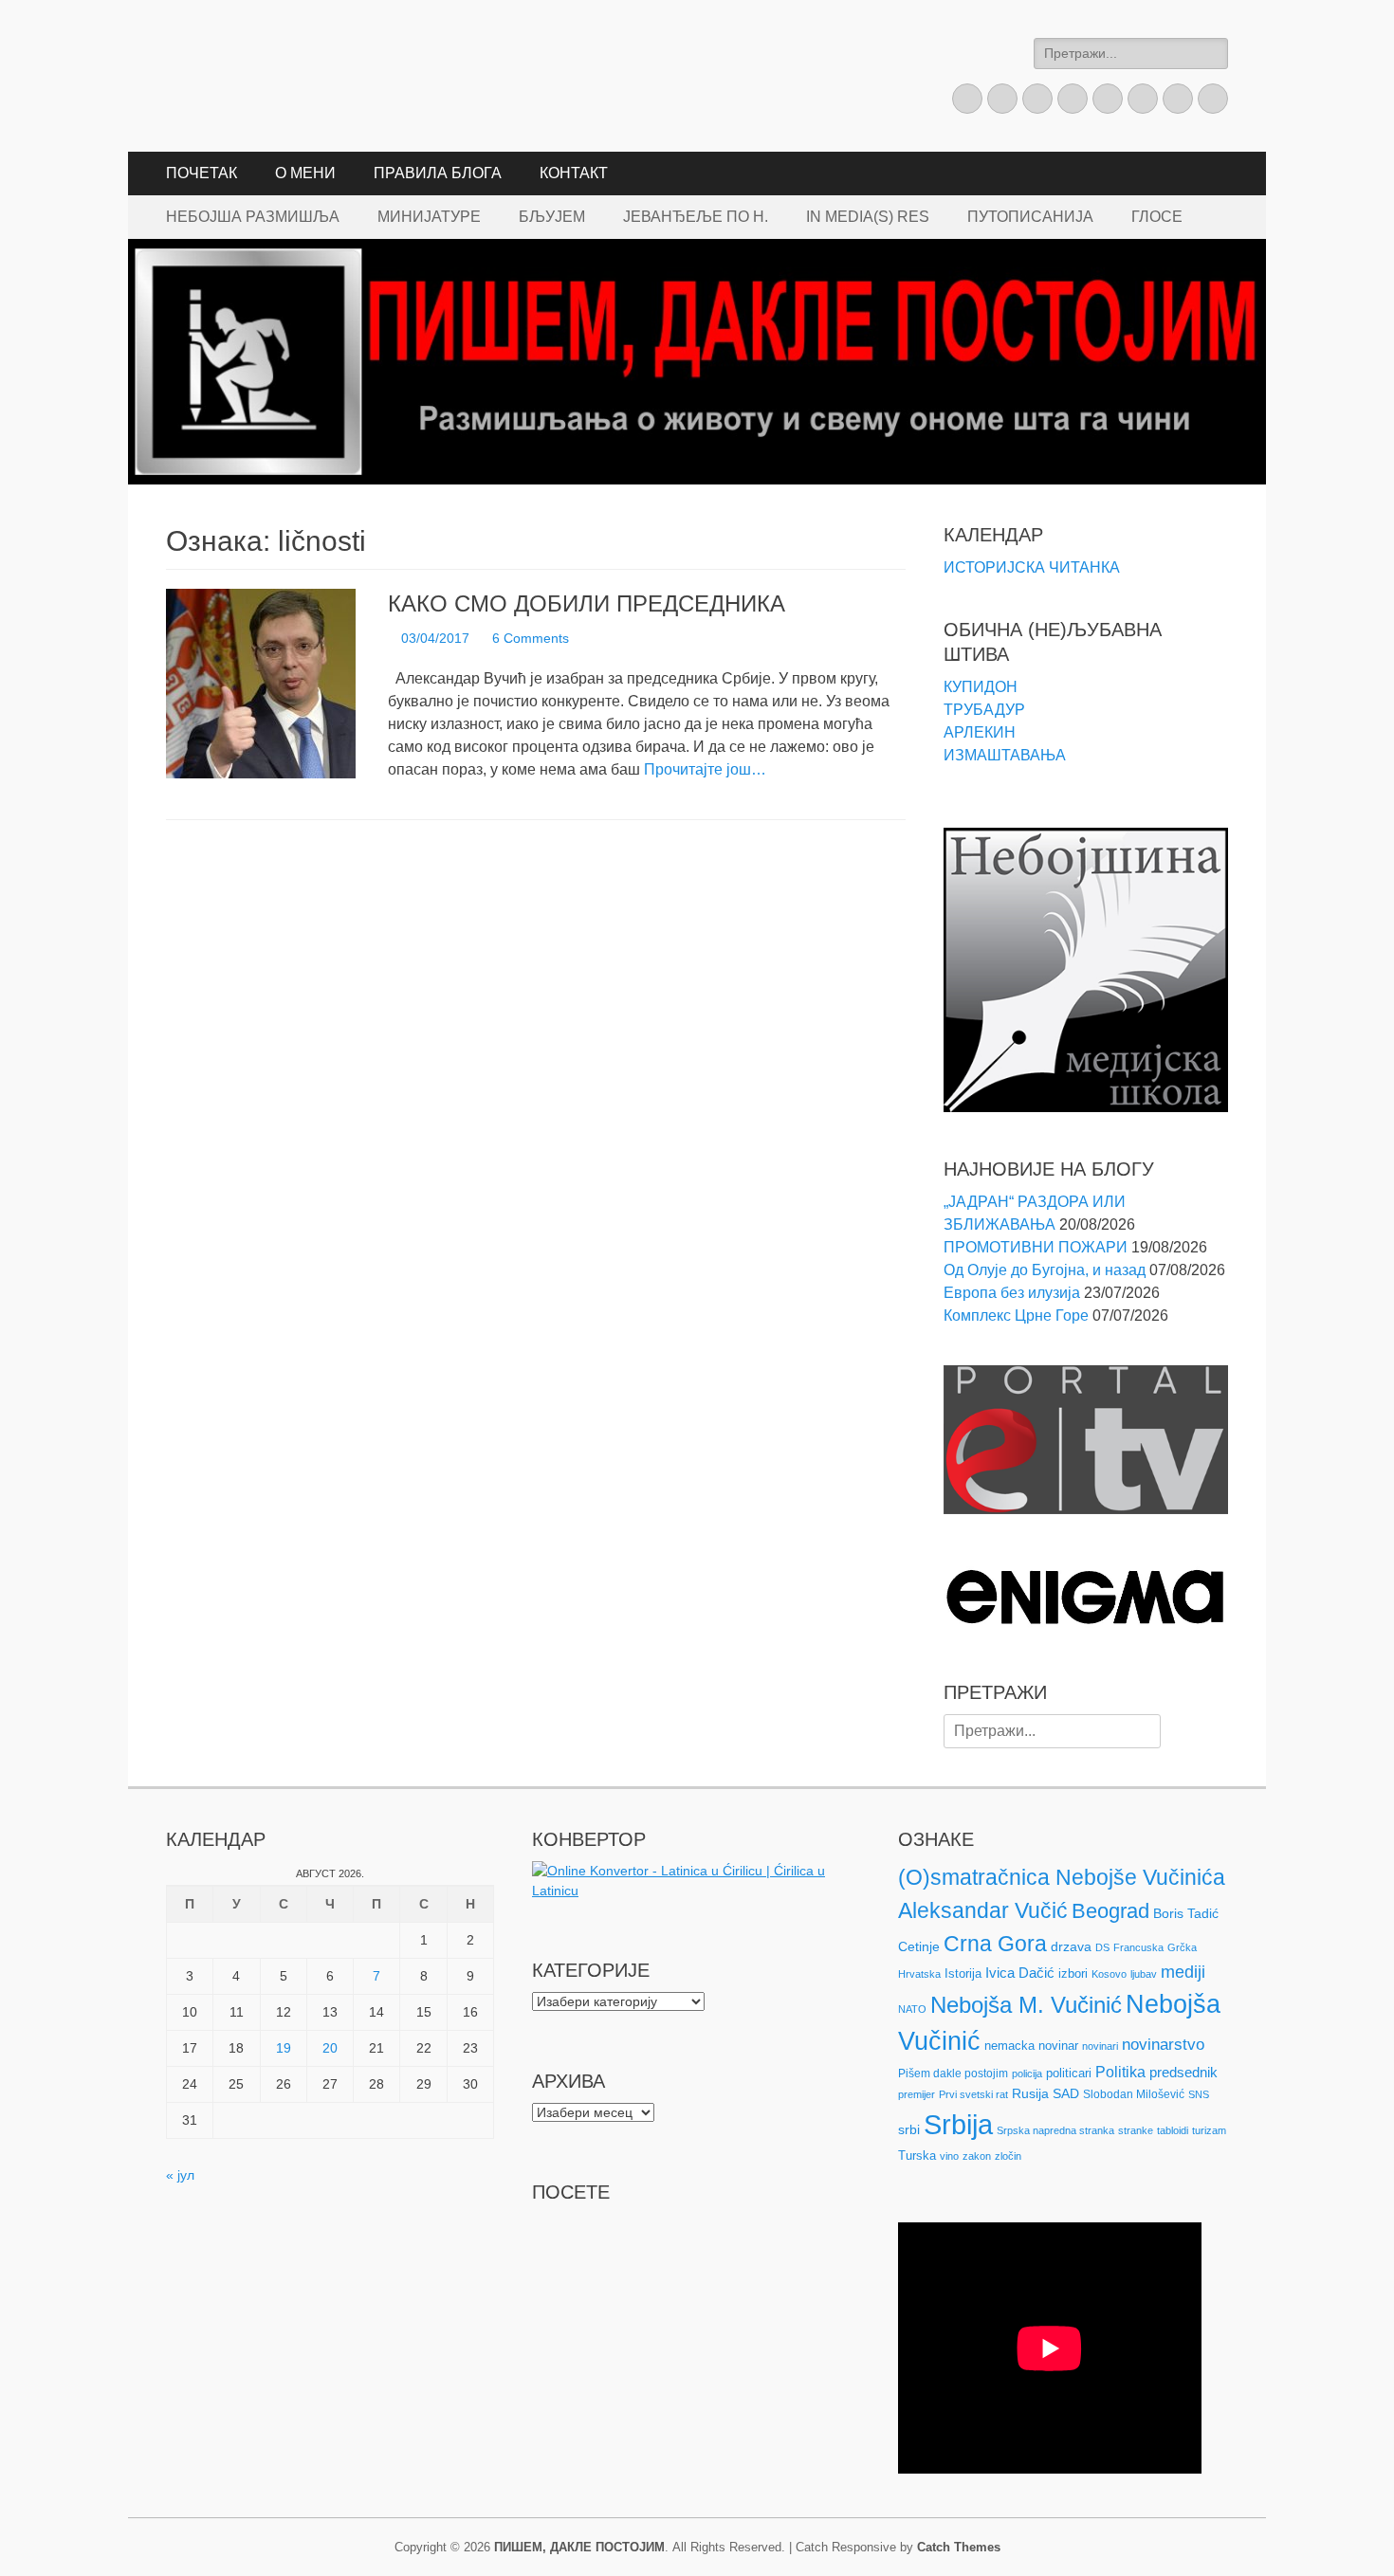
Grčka (1182, 1947)
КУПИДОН (981, 687)
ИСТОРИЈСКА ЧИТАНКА (1032, 567)
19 (284, 2048)
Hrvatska (919, 1974)
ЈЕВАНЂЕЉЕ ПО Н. (696, 217)
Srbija (958, 2124)
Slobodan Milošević (1134, 2094)
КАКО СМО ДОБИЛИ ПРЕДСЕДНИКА (587, 603)
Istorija (963, 1973)
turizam (1209, 2130)
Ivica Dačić (1020, 1973)
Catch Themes (959, 2547)
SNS (1199, 2094)
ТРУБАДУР (984, 710)
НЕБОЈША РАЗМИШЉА (253, 217)
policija (1027, 2074)
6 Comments (531, 638)
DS (1102, 1947)
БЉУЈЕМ (552, 217)
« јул (180, 2175)
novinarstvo (1163, 2045)
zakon (977, 2156)
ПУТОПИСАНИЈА (1030, 217)
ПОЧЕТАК (202, 173)
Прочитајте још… (705, 769)
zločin (1008, 2156)
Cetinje (919, 1946)
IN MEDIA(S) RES (868, 217)
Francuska (1138, 1947)
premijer (917, 2094)
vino (949, 2156)
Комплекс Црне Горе (1016, 1315)
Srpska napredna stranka (1055, 2130)
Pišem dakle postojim (953, 2074)
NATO (912, 2009)
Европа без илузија (1012, 1293)
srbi (909, 2129)
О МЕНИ (305, 173)
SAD (1066, 2093)
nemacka (1009, 2046)
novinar (1058, 2046)
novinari (1100, 2046)
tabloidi (1173, 2130)
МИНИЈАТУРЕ (429, 217)
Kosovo (1109, 1974)
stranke (1136, 2130)
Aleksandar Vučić (983, 1910)
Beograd (1110, 1911)
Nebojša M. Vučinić (1026, 2005)
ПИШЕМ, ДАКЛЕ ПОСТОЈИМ (579, 2547)
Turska (917, 2156)
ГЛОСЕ (1157, 217)
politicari (1069, 2073)
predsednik (1183, 2073)
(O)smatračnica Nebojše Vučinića (1062, 1877)
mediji (1183, 1972)
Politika (1120, 2072)
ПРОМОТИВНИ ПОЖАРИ (1036, 1247)
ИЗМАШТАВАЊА (1005, 755)
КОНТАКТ (574, 173)
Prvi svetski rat (973, 2094)
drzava (1071, 1946)
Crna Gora (995, 1944)
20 (330, 2048)
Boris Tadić (1186, 1913)
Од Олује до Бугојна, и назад (1045, 1270)
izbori (1073, 1973)
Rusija (1030, 2093)
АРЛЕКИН (980, 732)
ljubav (1144, 1974)
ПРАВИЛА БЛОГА (438, 173)
